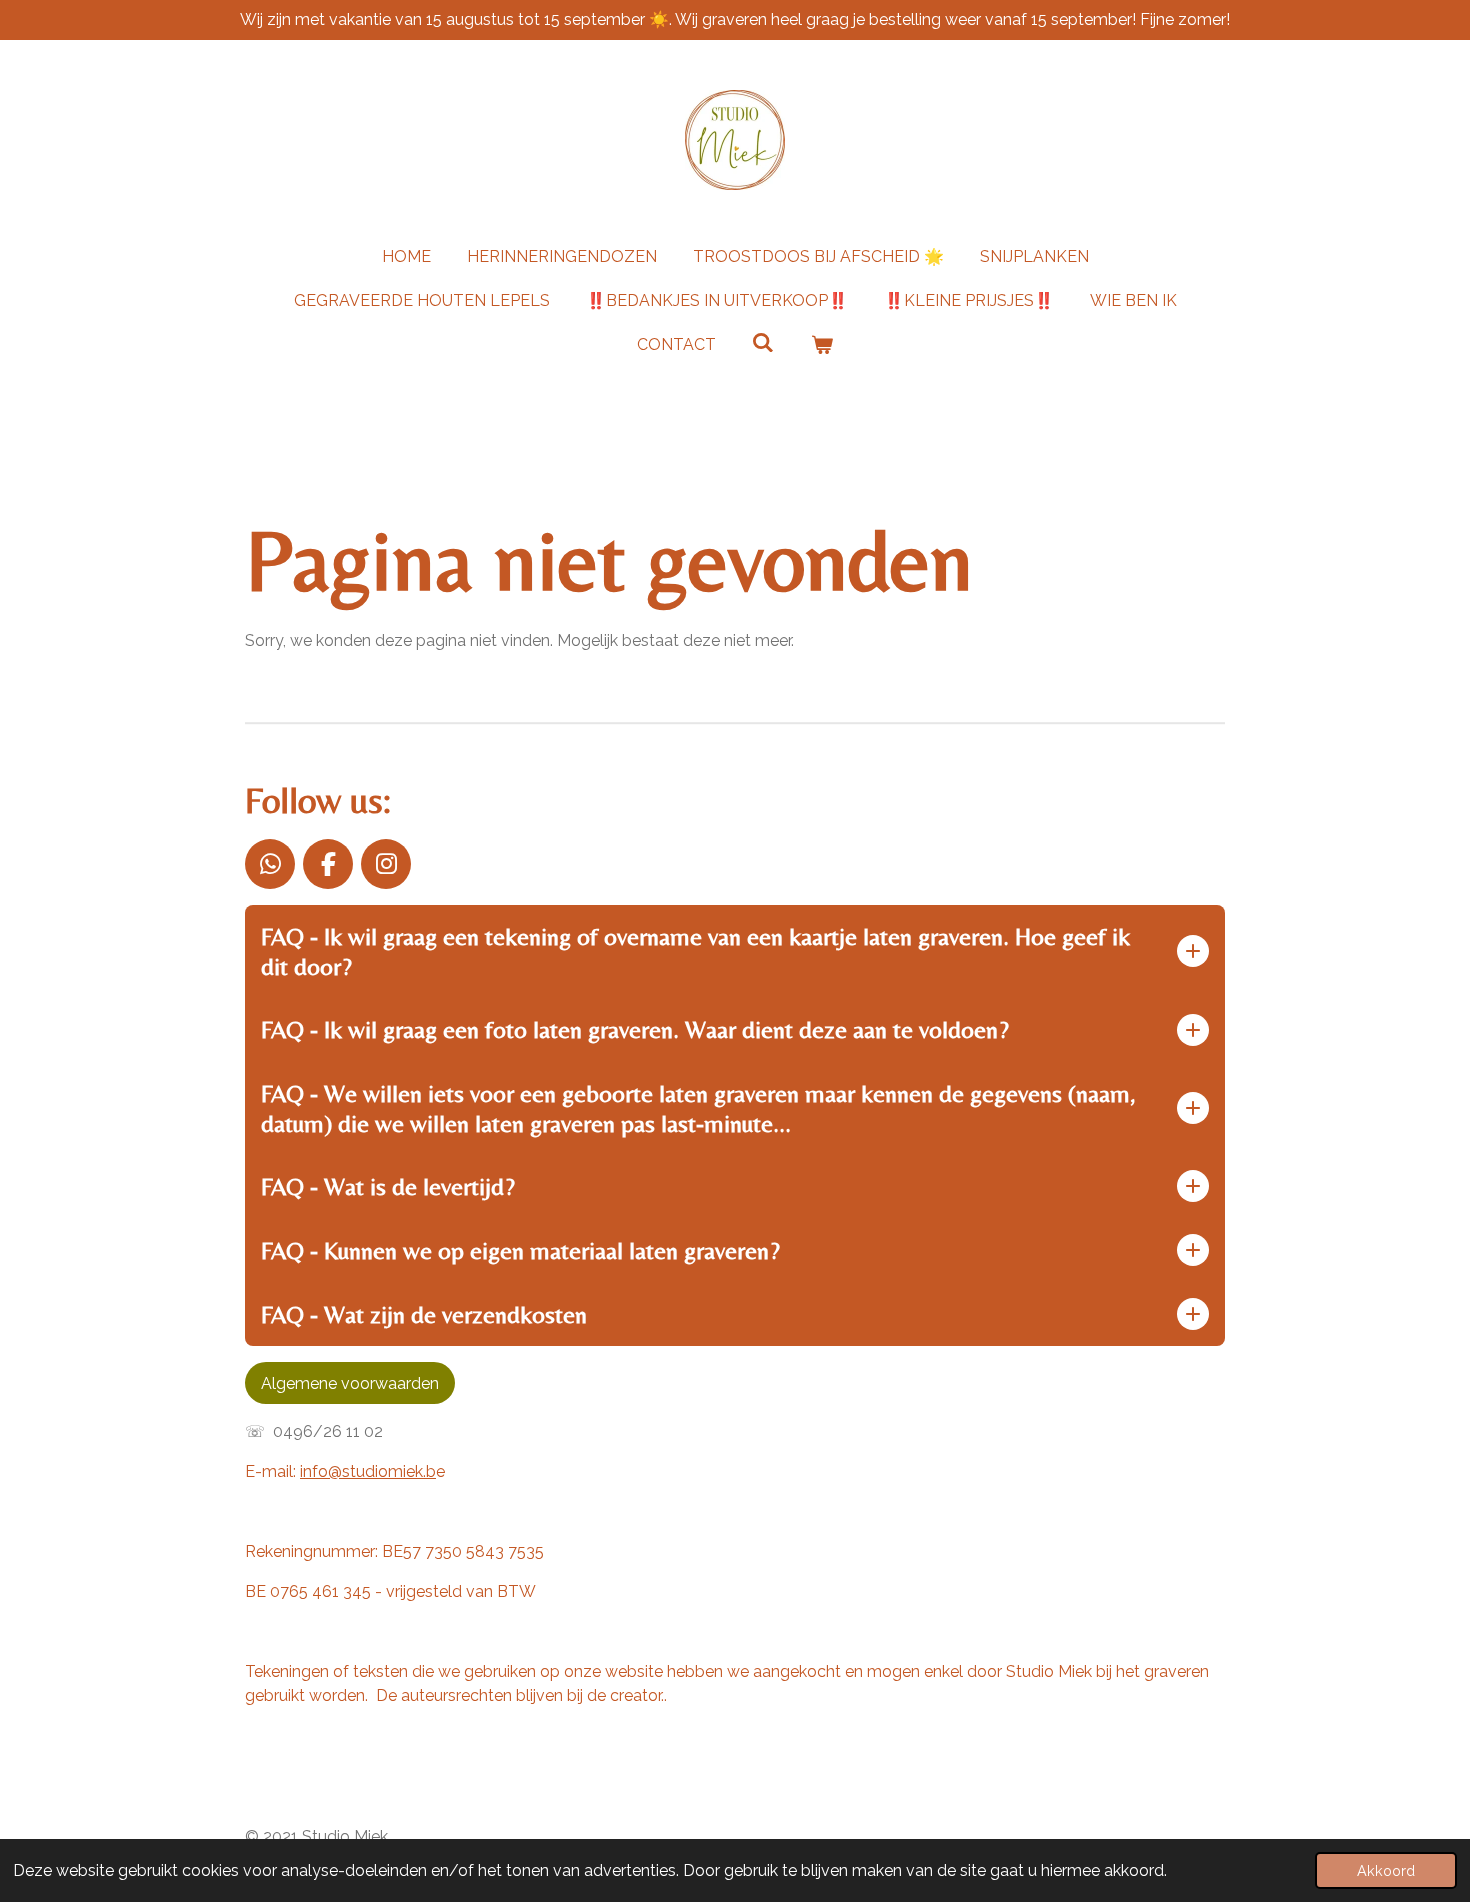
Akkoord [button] (1386, 1870)
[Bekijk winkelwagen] (822, 345)
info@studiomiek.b (368, 1471)
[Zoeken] (763, 342)
